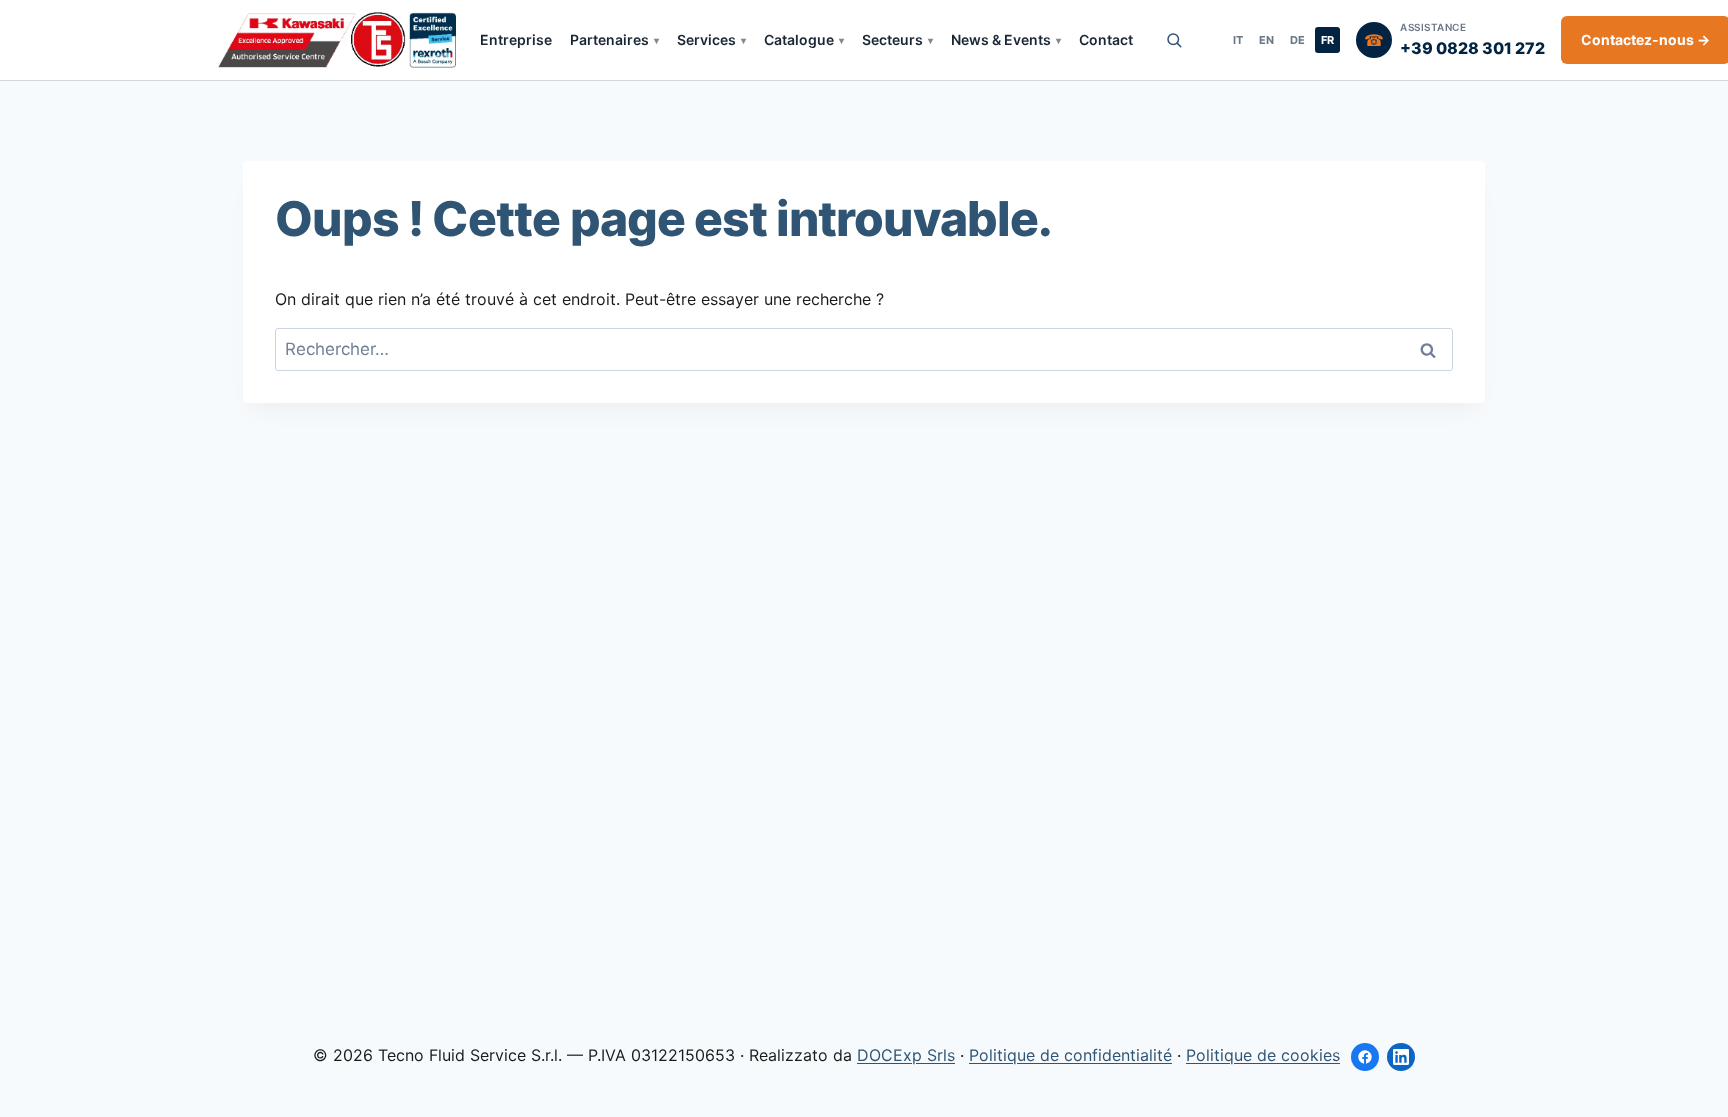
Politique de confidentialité (1070, 1055)
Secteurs (892, 39)
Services (706, 39)
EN (1266, 40)
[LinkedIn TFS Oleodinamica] (1401, 1057)
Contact (1106, 39)
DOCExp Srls (906, 1055)
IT (1238, 40)
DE (1297, 40)
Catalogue (799, 39)
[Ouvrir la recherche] (1174, 40)
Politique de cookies (1263, 1055)
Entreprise (516, 39)
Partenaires (609, 39)
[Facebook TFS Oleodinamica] (1365, 1057)
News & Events (1001, 39)
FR (1327, 40)
